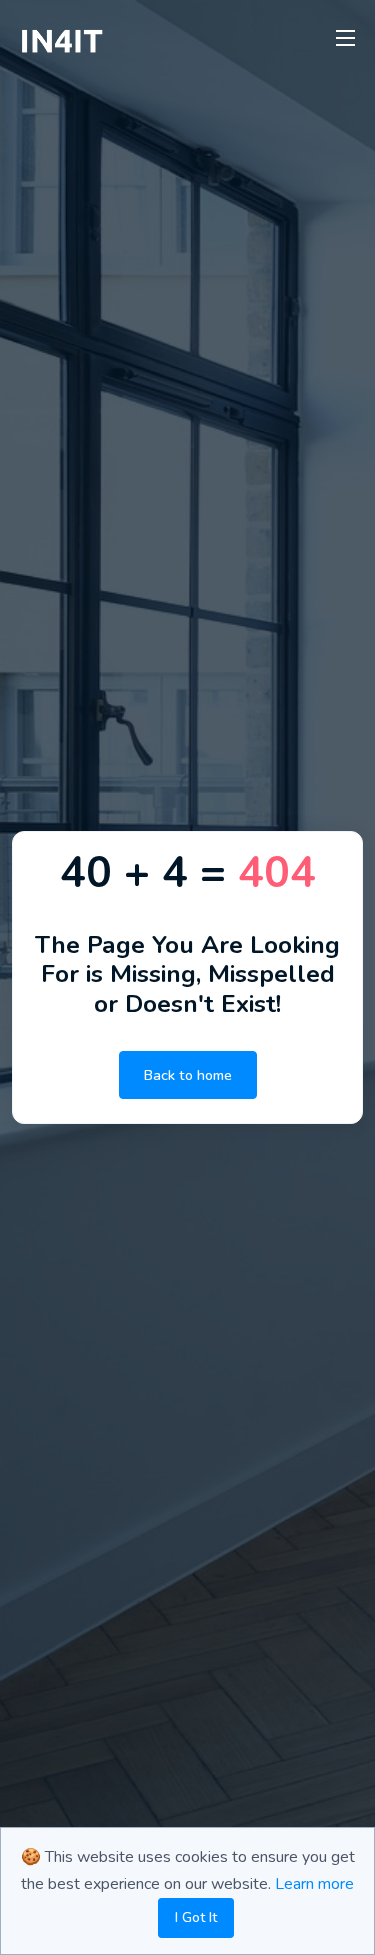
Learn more (314, 1884)
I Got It (196, 1917)
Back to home (188, 1075)
